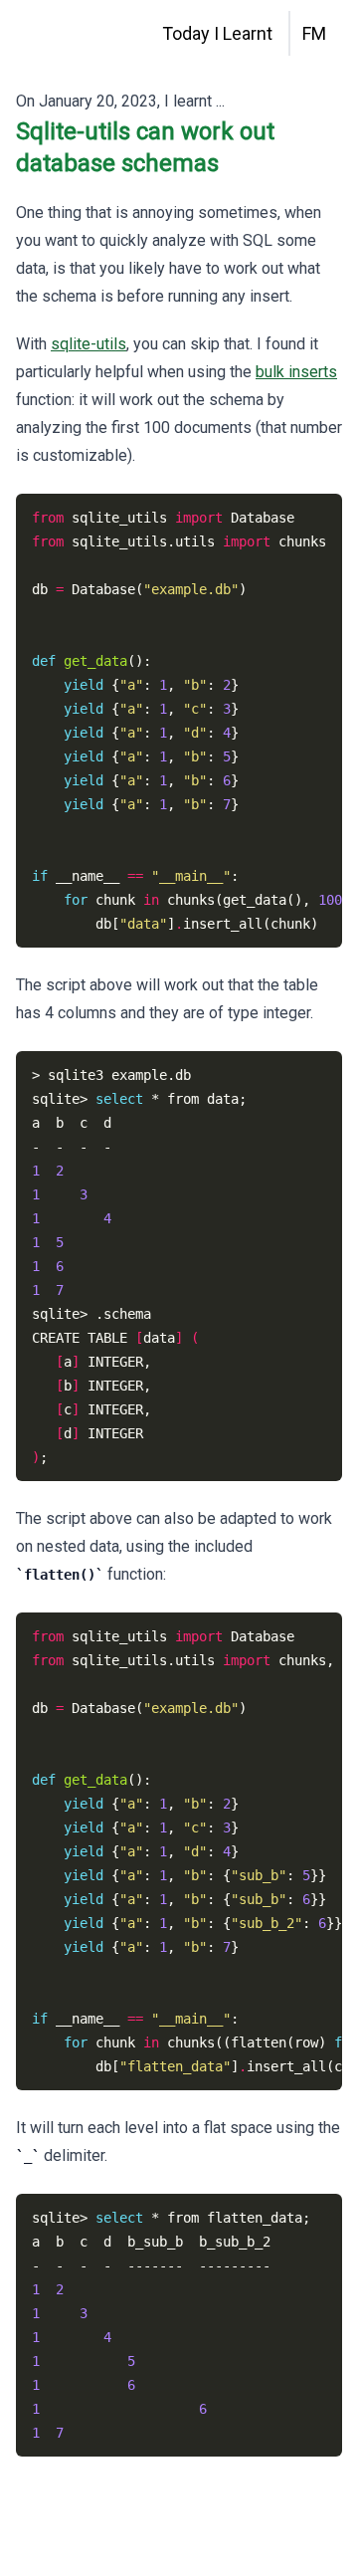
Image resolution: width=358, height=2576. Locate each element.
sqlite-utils (89, 344)
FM (314, 33)
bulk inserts (296, 372)
